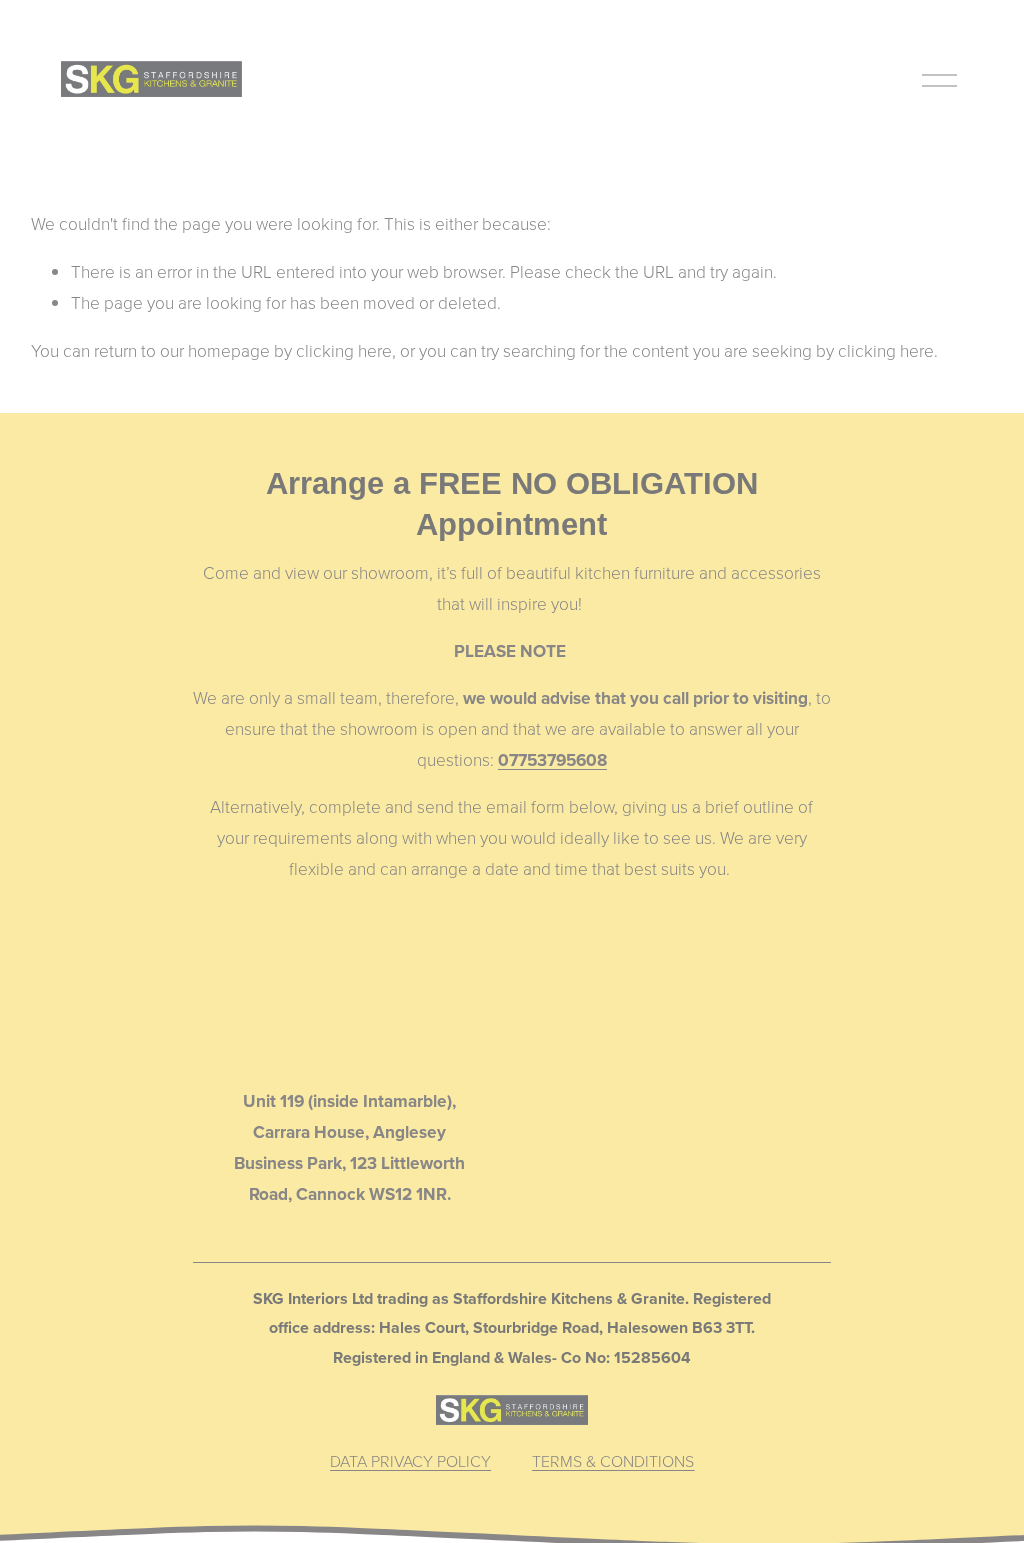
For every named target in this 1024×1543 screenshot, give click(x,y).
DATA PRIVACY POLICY (410, 1461)
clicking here (344, 350)
